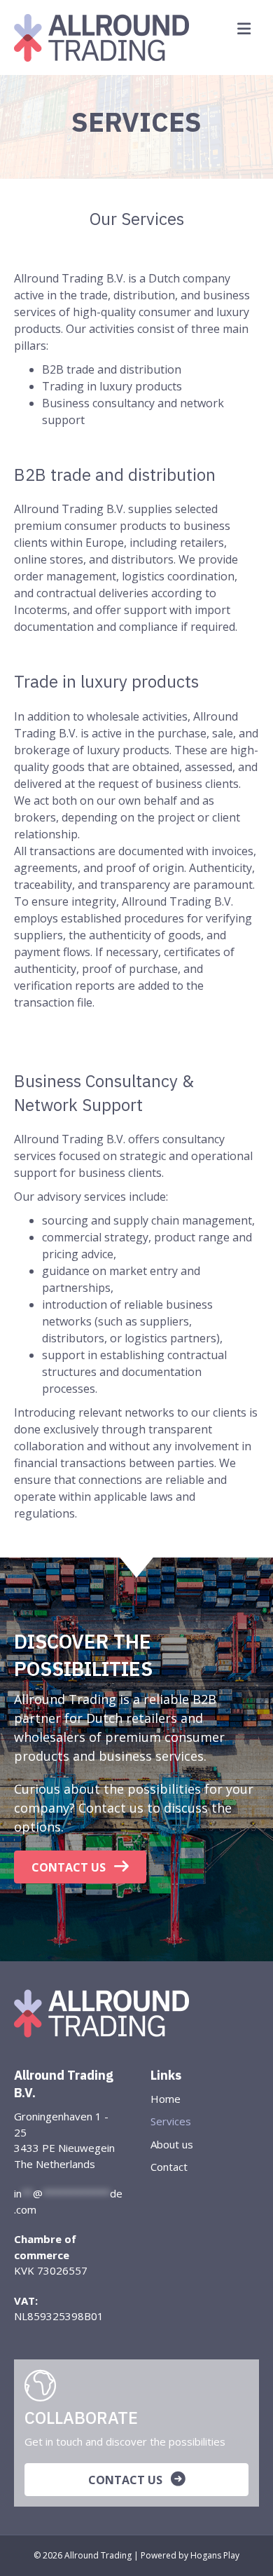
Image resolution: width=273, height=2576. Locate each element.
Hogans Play (215, 2555)
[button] (80, 1867)
